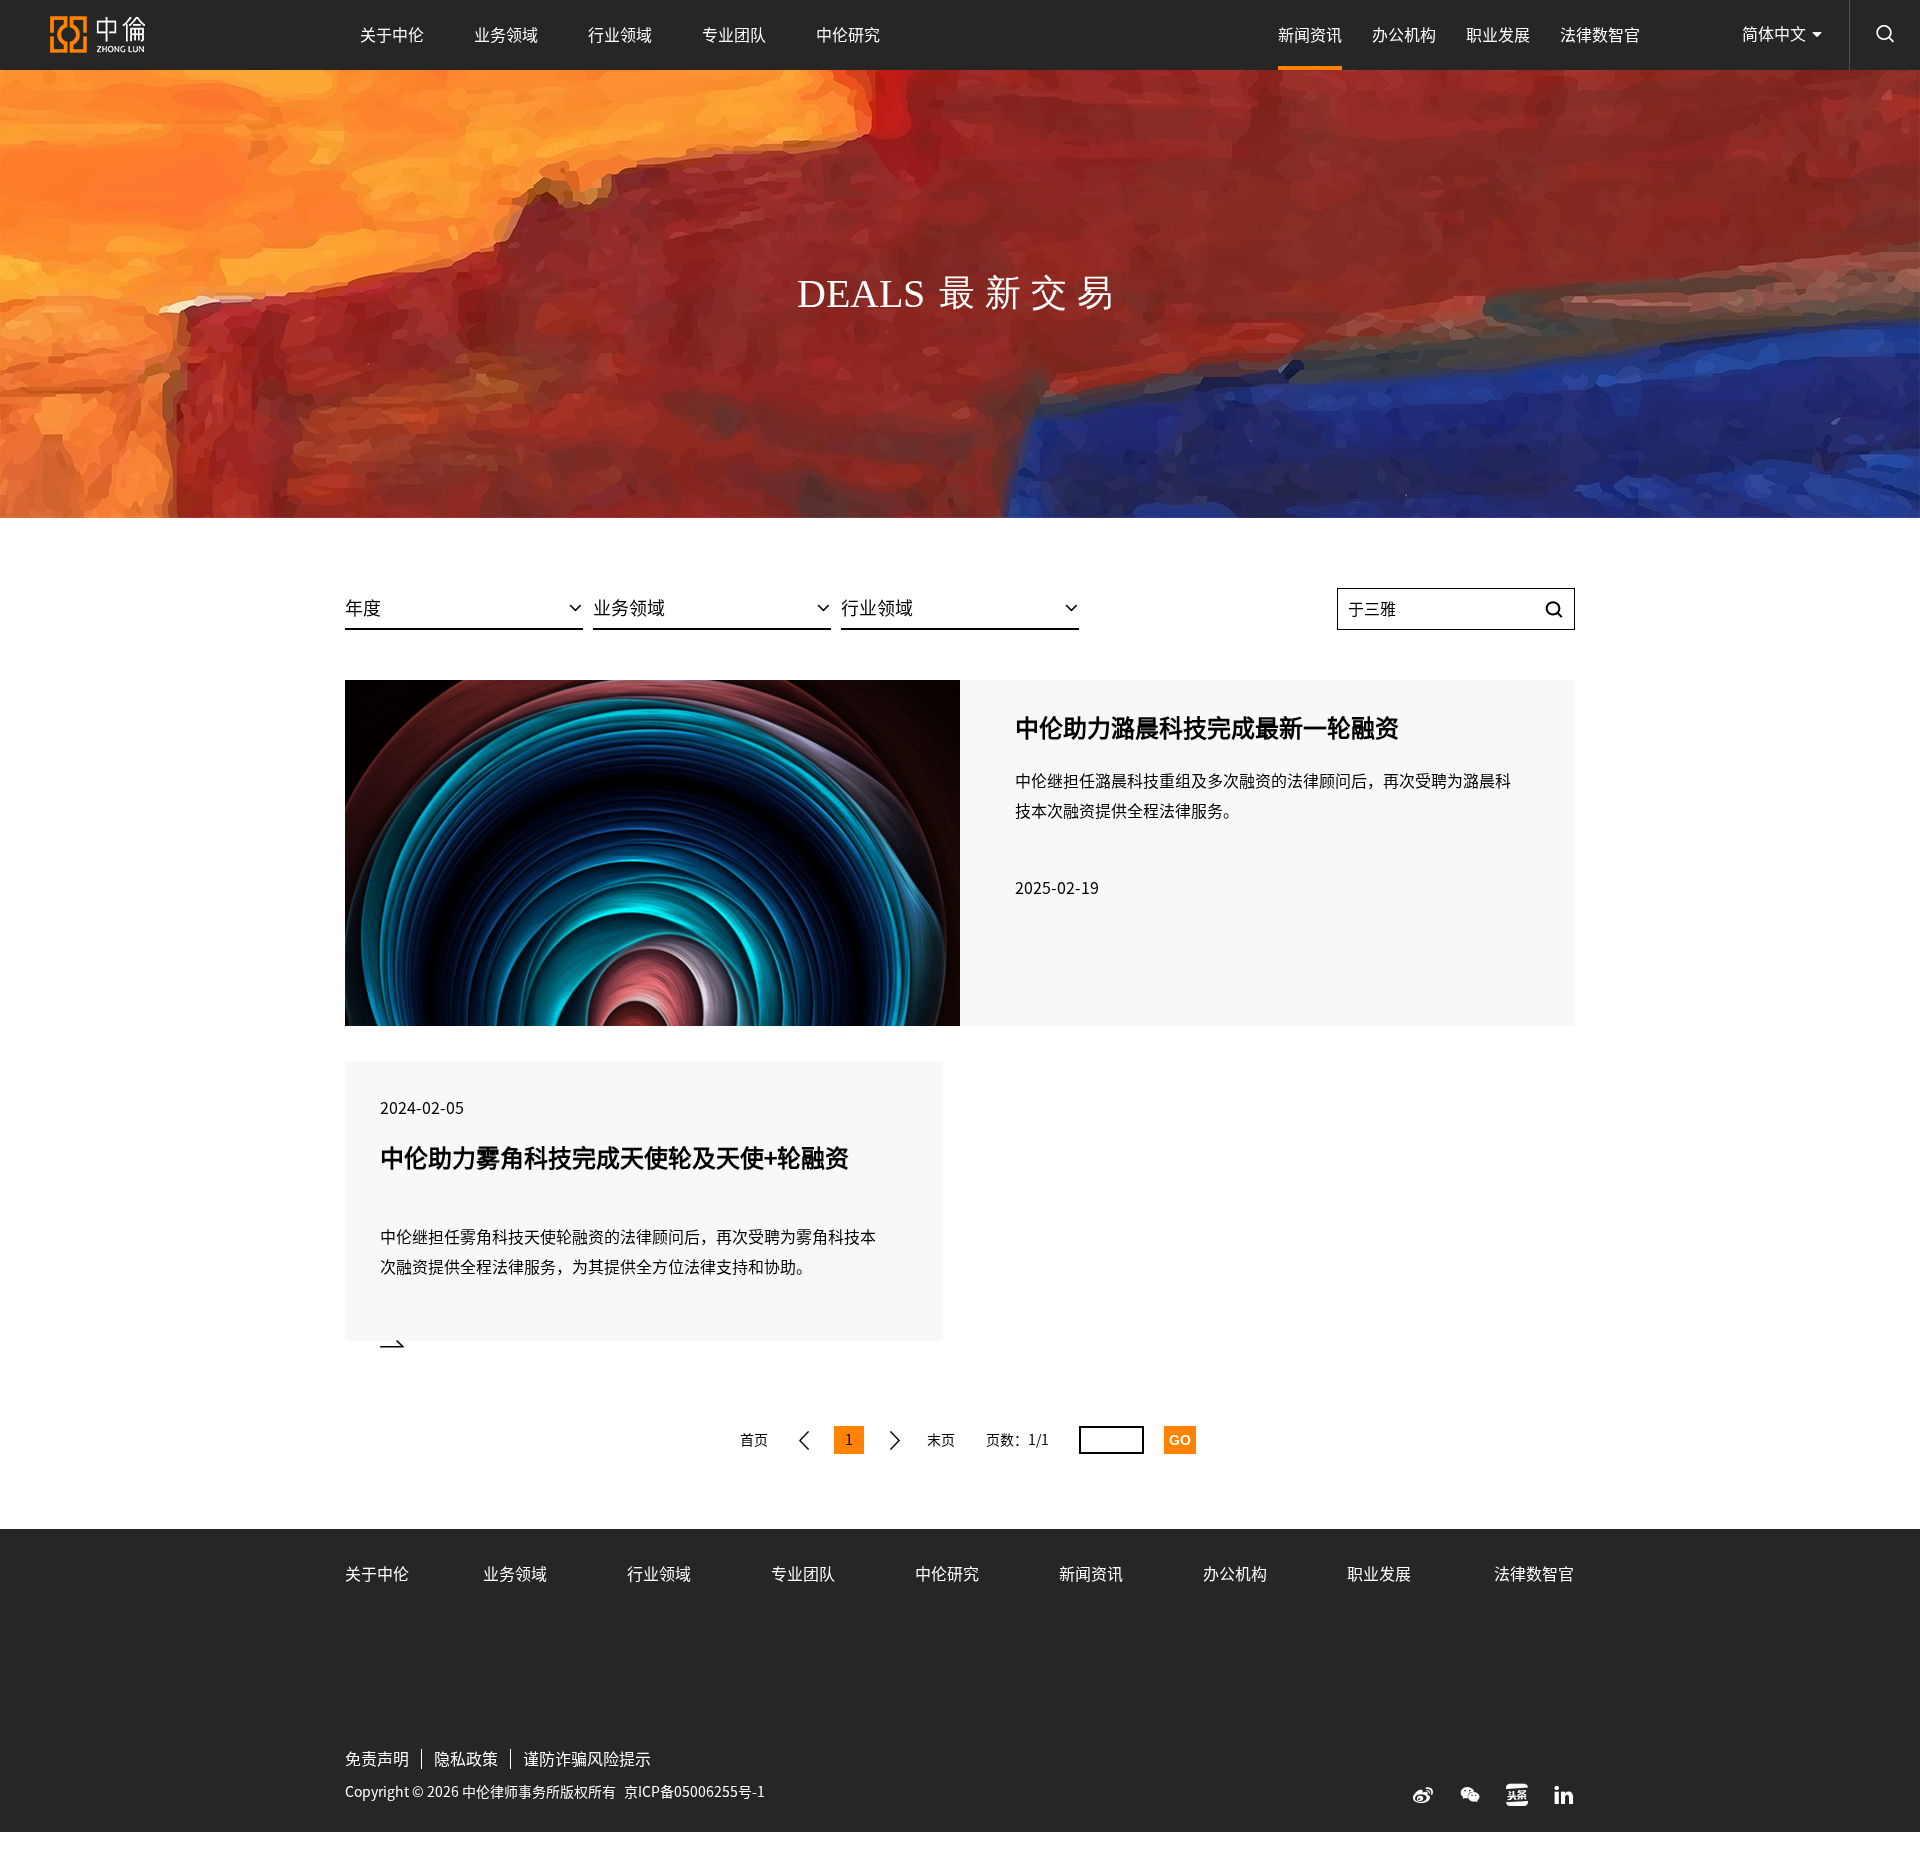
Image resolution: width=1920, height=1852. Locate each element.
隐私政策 (466, 1759)
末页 (941, 1440)
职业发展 (1498, 35)
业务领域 (506, 35)
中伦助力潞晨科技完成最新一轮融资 (1207, 728)
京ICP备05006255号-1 (694, 1792)
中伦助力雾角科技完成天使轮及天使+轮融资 (614, 1158)
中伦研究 (848, 35)
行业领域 (620, 35)
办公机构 (1404, 35)
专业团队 (734, 35)
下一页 (895, 1440)
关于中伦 (392, 35)
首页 (754, 1440)
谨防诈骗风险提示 (587, 1759)
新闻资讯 (1310, 35)
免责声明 (377, 1759)
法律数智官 (1600, 35)
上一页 (804, 1440)
